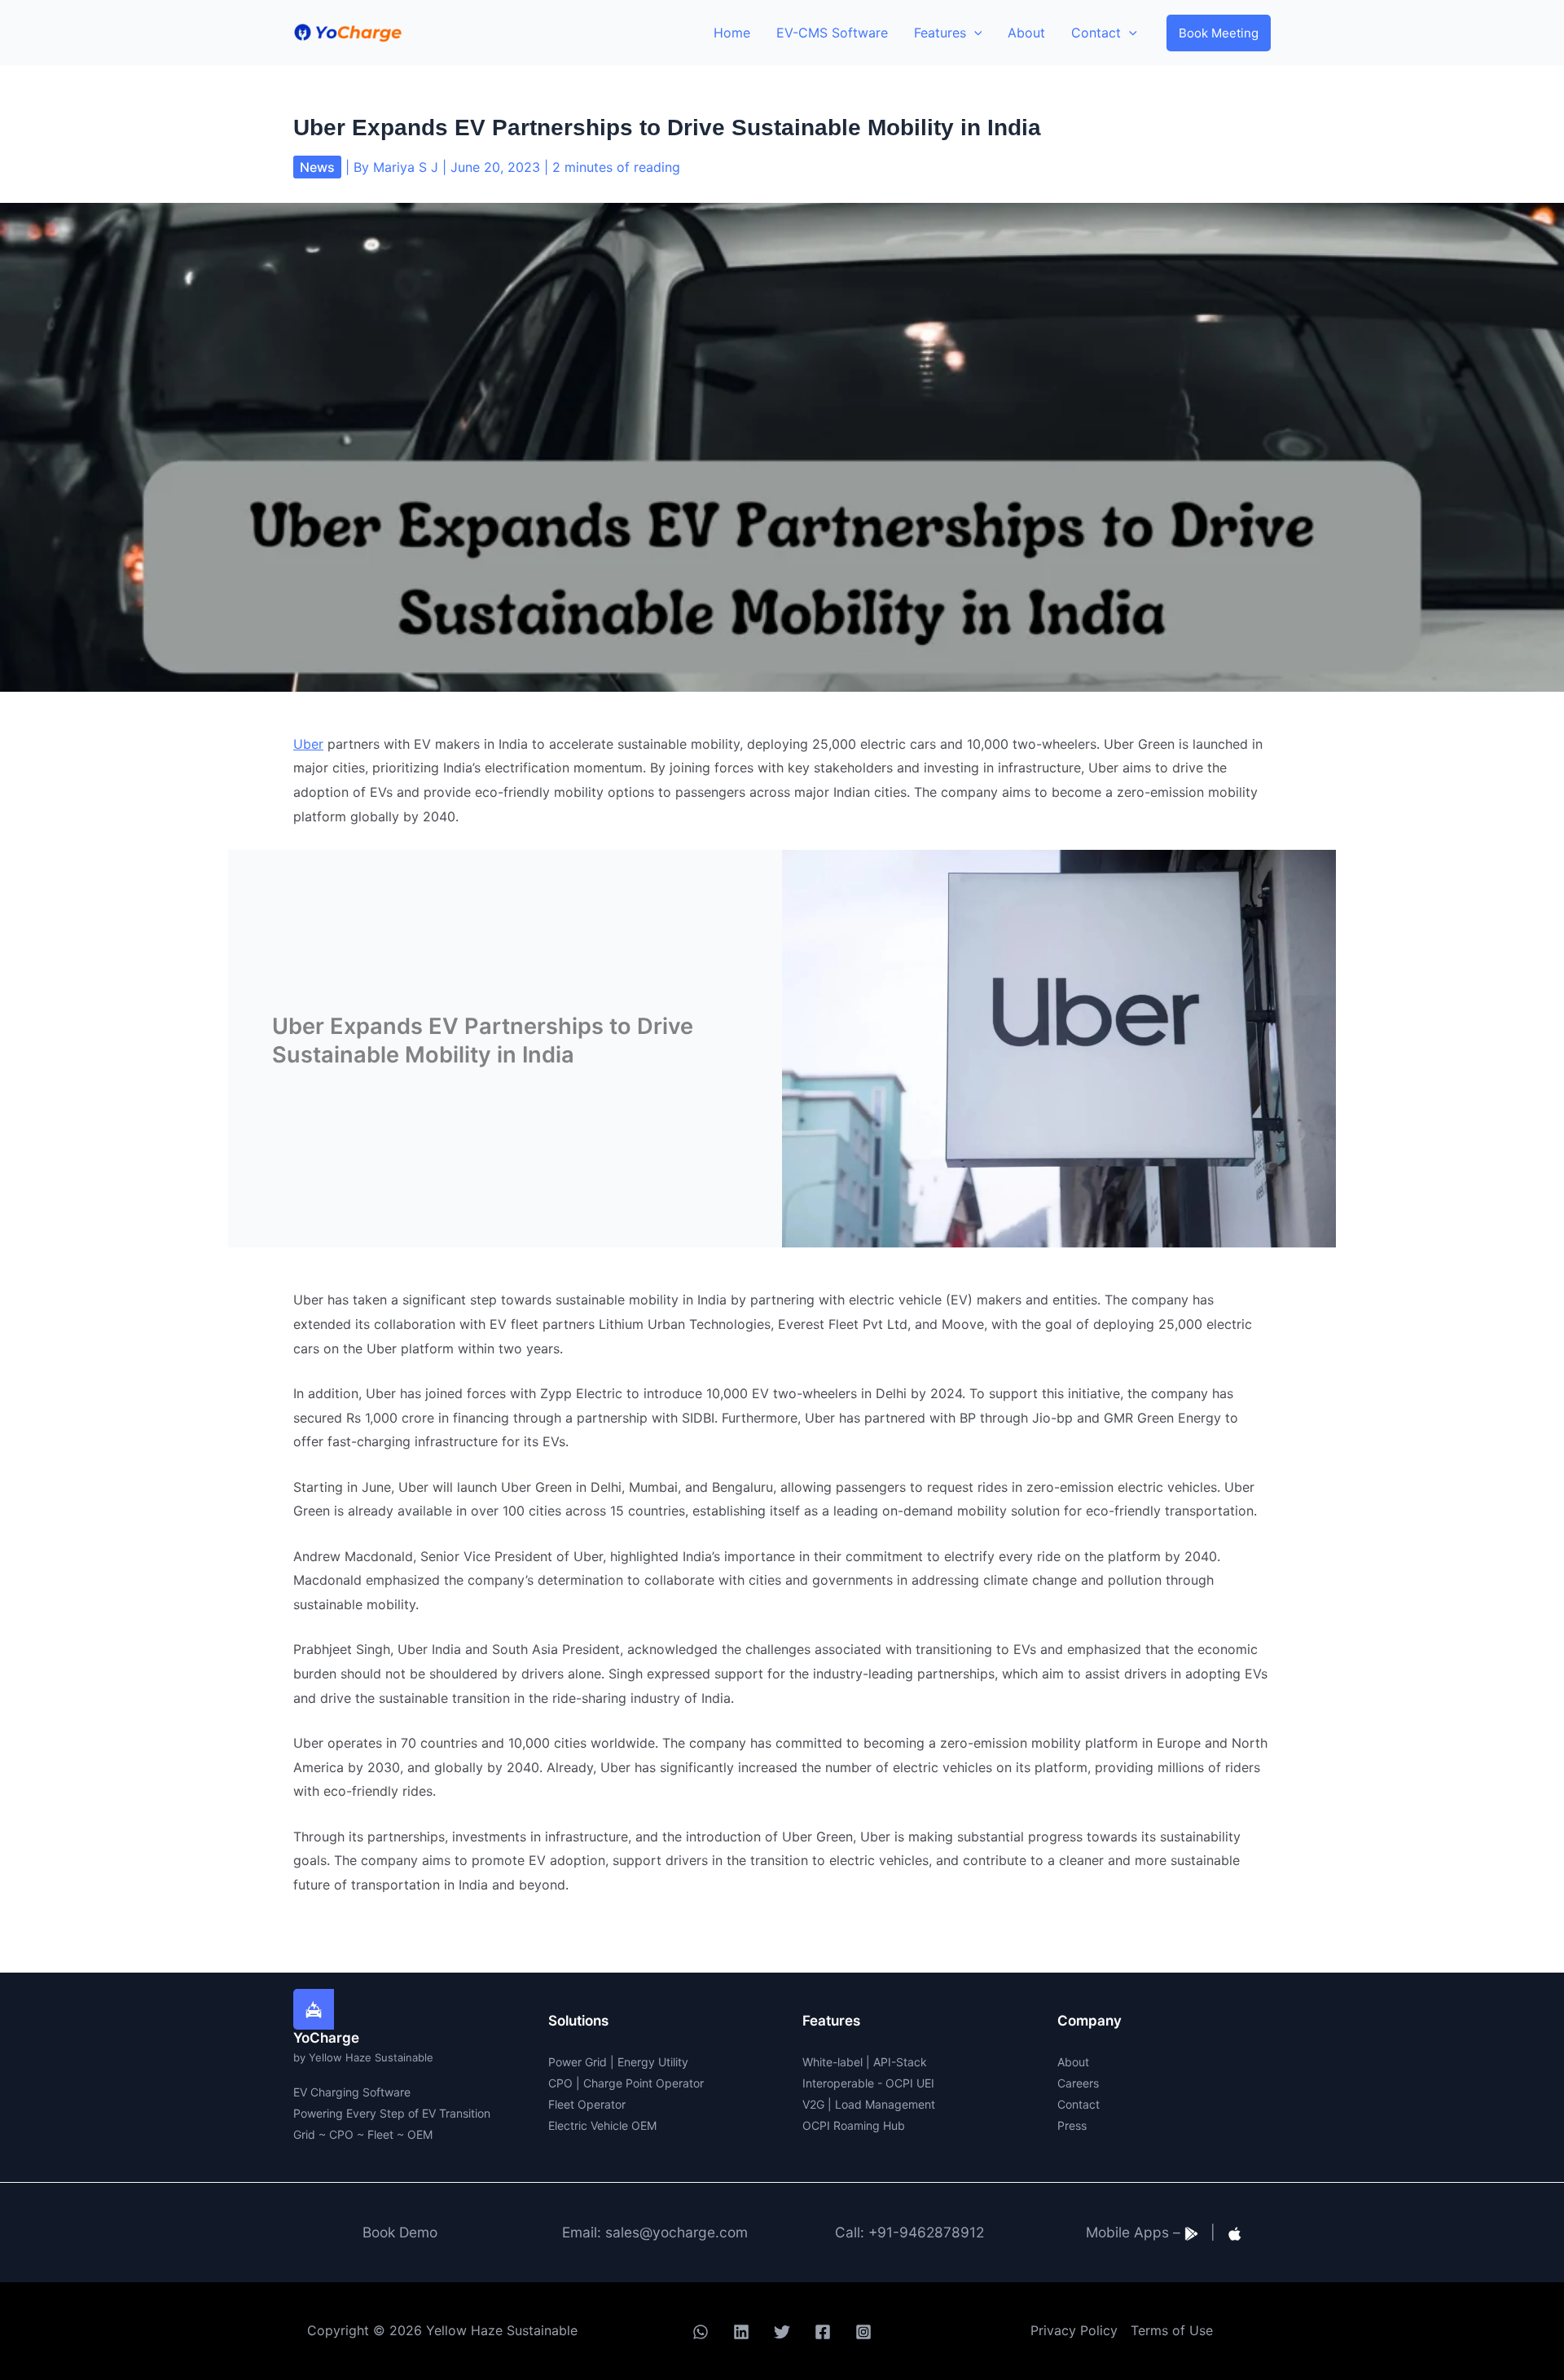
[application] (974, 33)
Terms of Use (1172, 2330)
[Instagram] (863, 2332)
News (317, 167)
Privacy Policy (1074, 2330)
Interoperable (838, 2083)
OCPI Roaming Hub (854, 2125)
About (1073, 2062)
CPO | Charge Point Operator (626, 2083)
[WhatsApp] (701, 2332)
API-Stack (900, 2062)
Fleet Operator (587, 2104)
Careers (1078, 2083)
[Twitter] (782, 2332)
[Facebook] (823, 2332)
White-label (833, 2062)
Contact (1079, 2104)
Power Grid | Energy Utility (618, 2062)
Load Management (885, 2104)
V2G (813, 2104)
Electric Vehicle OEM (602, 2125)
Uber (308, 744)
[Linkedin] (741, 2332)
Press (1072, 2125)
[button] (1219, 33)
